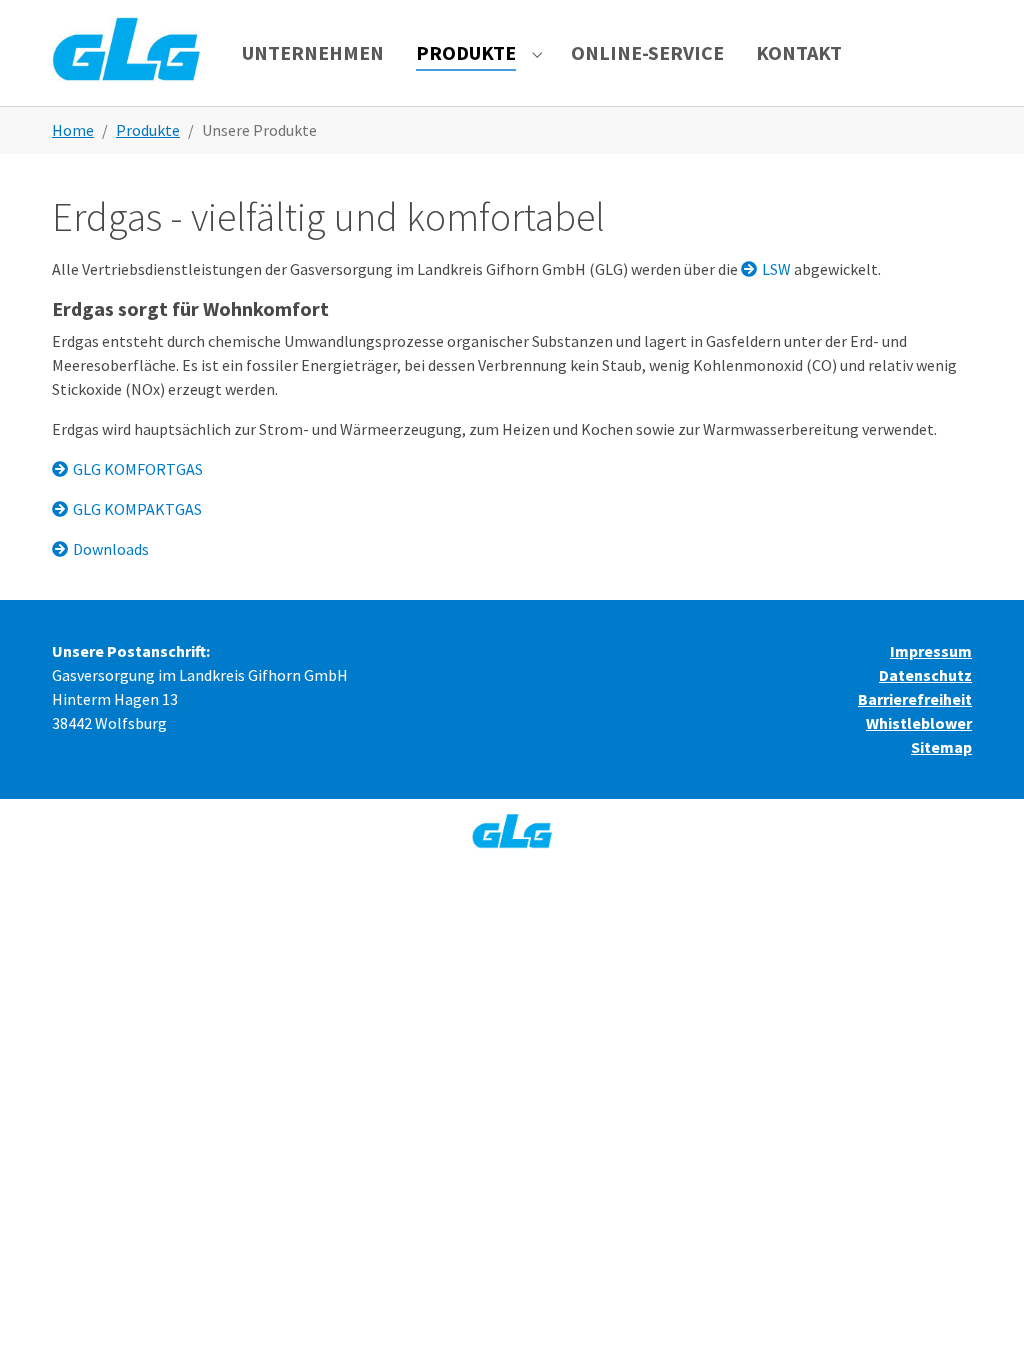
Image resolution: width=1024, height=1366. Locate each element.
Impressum (931, 651)
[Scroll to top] (980, 1322)
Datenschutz (925, 675)
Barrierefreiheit (915, 699)
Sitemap (941, 747)
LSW (776, 269)
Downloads (111, 549)
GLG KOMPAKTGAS (137, 509)
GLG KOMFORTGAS (138, 469)
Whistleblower (919, 723)
